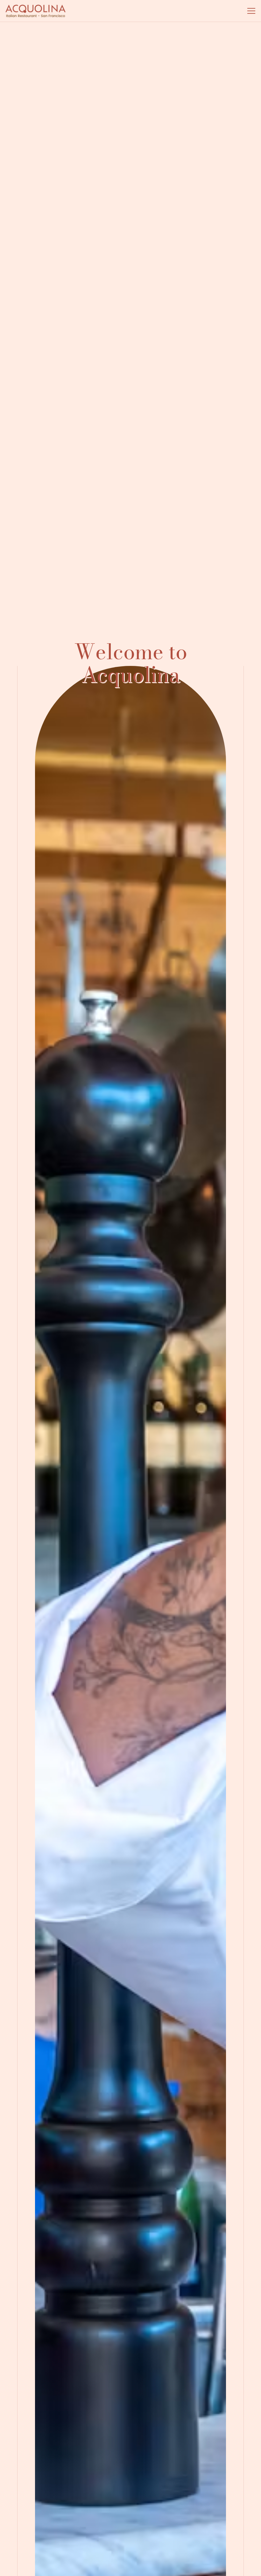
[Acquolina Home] (35, 11)
